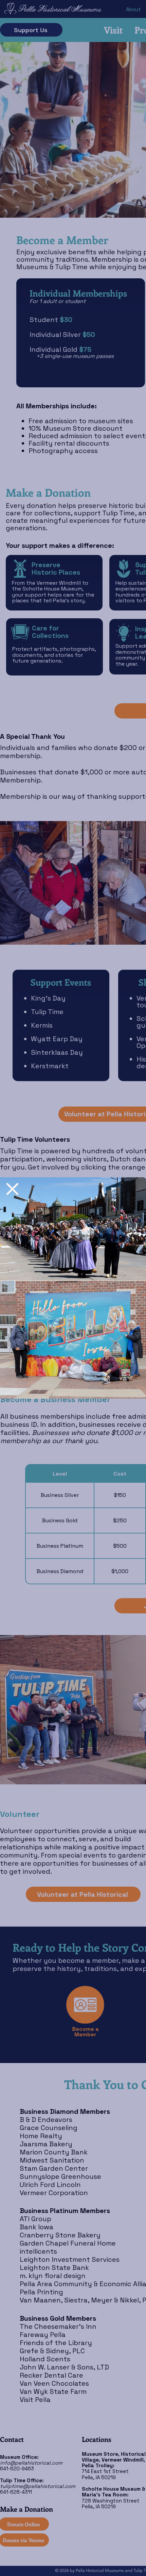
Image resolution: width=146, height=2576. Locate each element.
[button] (12, 1189)
